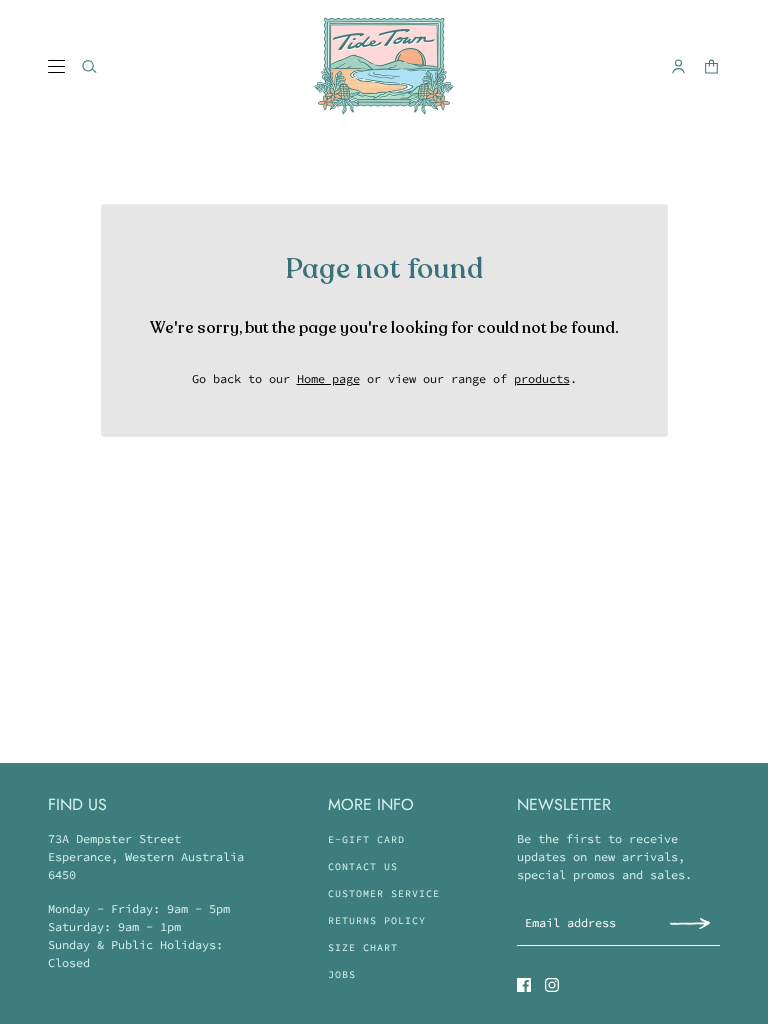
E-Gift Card (366, 839)
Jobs (342, 974)
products (542, 378)
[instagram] (552, 985)
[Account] (678, 66)
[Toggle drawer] (56, 66)
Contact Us (363, 866)
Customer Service (384, 893)
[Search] (89, 66)
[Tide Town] (384, 66)
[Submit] (690, 922)
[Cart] (711, 66)
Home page (328, 378)
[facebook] (524, 985)
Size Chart (363, 947)
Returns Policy (377, 920)
